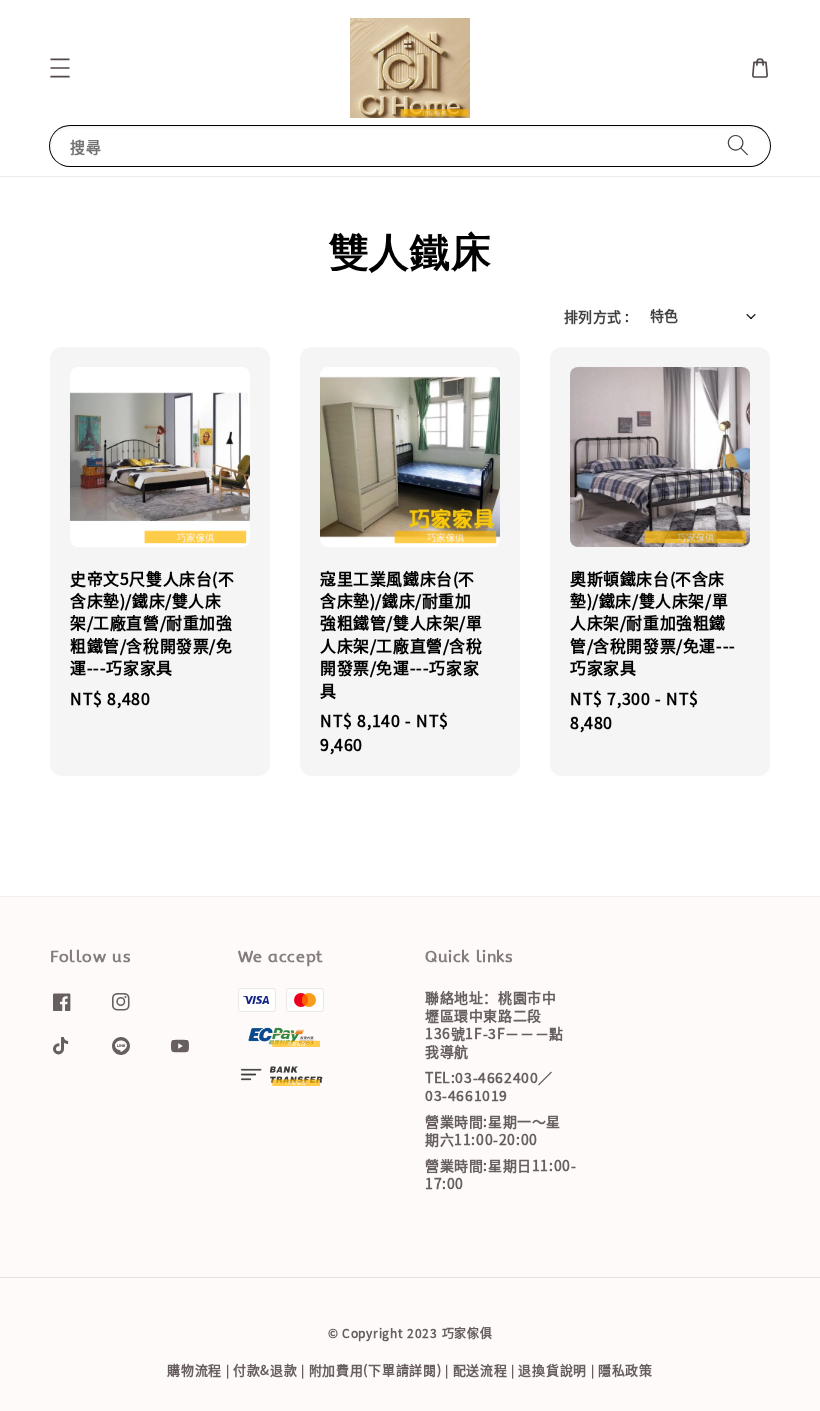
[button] (60, 68)
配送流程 (480, 1369)
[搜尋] (738, 145)
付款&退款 (265, 1369)
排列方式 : (596, 316)
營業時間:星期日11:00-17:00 (500, 1174)
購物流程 (194, 1369)
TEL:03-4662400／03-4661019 (489, 1086)
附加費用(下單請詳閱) (375, 1369)
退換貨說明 (552, 1369)
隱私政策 (625, 1369)
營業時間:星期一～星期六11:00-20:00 (493, 1130)
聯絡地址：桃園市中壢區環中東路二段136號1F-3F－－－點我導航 (494, 1025)
